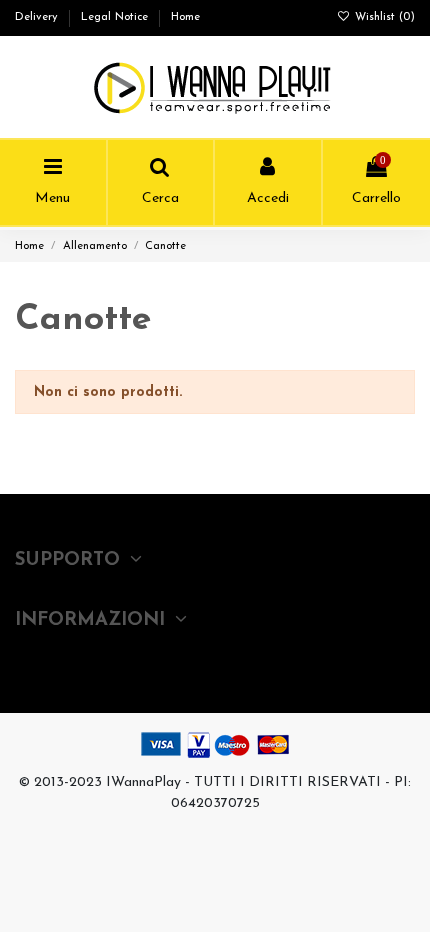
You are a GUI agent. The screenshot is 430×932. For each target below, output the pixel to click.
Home (185, 17)
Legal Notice (116, 17)
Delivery (38, 17)
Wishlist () (383, 17)
